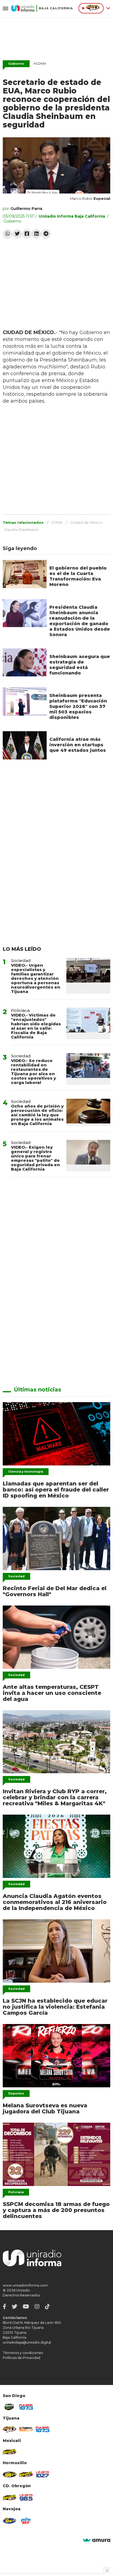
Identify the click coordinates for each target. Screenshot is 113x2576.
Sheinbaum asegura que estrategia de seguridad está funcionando (80, 665)
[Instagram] (37, 2307)
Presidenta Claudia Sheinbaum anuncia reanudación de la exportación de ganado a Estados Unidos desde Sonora (80, 621)
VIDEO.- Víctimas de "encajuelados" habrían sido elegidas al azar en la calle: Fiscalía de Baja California (36, 1026)
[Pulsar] (26, 2407)
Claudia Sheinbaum (21, 530)
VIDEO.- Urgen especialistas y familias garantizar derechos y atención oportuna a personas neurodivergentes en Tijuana (36, 978)
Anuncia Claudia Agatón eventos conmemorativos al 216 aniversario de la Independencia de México (55, 1902)
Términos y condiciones (23, 2353)
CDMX (40, 63)
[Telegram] (46, 234)
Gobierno (16, 64)
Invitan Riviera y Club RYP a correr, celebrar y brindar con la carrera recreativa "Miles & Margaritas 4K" (55, 1797)
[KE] (10, 2521)
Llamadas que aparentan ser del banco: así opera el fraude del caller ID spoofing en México (56, 1490)
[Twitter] (17, 234)
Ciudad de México (86, 522)
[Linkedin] (36, 234)
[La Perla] (26, 2521)
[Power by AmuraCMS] (97, 2541)
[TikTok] (47, 2307)
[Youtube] (26, 2307)
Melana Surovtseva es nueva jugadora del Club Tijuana (45, 2108)
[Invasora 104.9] (10, 2452)
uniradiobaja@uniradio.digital (27, 2342)
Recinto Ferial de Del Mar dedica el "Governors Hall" (55, 1591)
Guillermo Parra (26, 209)
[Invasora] (10, 2407)
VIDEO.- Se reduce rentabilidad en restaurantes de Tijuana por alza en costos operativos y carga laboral (33, 1071)
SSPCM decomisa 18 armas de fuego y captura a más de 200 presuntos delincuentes (56, 2210)
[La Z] (43, 2474)
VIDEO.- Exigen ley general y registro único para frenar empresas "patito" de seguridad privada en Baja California (36, 1158)
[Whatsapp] (8, 234)
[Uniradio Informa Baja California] (42, 8)
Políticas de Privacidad (22, 2358)
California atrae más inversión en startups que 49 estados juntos (78, 745)
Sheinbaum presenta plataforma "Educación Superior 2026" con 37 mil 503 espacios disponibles (78, 706)
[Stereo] (10, 2475)
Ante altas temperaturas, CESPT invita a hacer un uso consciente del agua (52, 1693)
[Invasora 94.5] (10, 2429)
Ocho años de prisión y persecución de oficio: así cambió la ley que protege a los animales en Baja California (37, 1115)
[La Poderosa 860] (26, 2429)
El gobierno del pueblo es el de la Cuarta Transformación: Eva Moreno (78, 576)
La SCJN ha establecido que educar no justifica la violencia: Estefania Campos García (55, 2007)
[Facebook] (27, 234)
